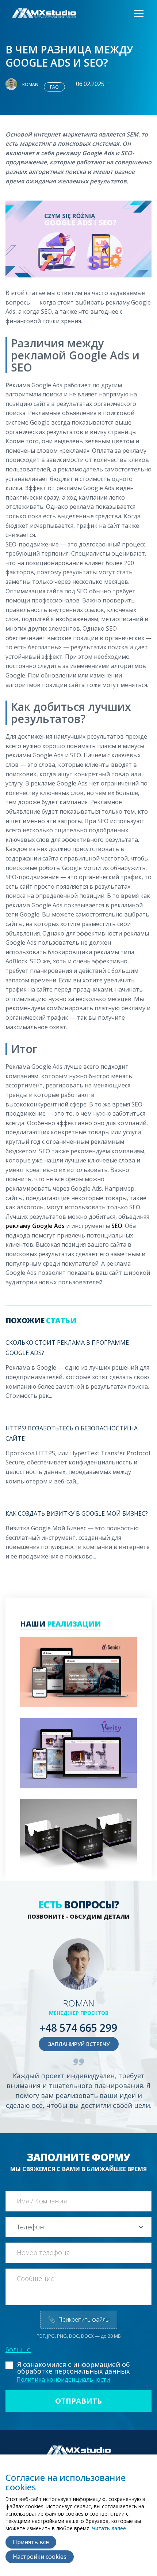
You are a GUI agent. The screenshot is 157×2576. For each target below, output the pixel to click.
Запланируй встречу (79, 2044)
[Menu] (138, 14)
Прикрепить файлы (79, 2319)
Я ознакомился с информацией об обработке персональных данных (74, 2368)
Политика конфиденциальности (63, 2379)
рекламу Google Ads (35, 1226)
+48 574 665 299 (78, 2028)
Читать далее (109, 2528)
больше (18, 2349)
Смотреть (63, 1681)
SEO (117, 1226)
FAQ (54, 87)
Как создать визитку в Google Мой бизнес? (77, 1513)
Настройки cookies (40, 2557)
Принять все (31, 2542)
